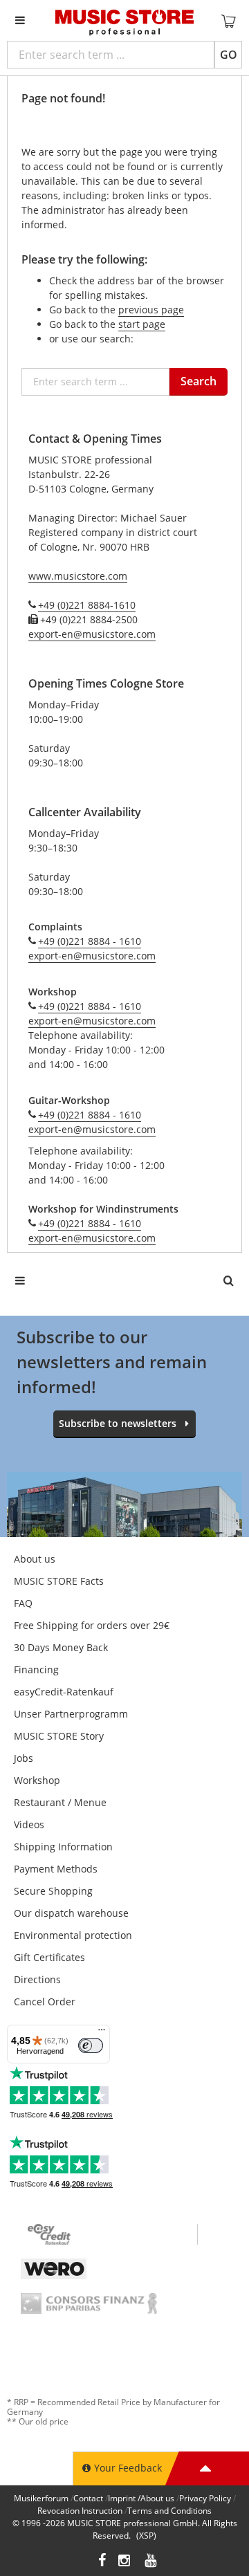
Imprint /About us (141, 2498)
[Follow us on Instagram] (125, 2562)
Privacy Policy (205, 2498)
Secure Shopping (53, 1891)
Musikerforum (41, 2498)
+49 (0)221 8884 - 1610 (90, 941)
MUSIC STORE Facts (59, 1581)
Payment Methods (56, 1869)
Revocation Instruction (80, 2511)
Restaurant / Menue (60, 1802)
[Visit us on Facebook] (102, 2562)
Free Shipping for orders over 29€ (92, 1625)
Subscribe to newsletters (118, 1423)
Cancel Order (45, 2002)
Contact (88, 2498)
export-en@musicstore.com (92, 634)
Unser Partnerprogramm (71, 1714)
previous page (151, 310)
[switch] (91, 2045)
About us (35, 1559)
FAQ (23, 1603)
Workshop (37, 1780)
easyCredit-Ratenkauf (64, 1692)
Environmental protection (73, 1935)
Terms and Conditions (169, 2511)
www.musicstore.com (78, 576)
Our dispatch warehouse (71, 1913)
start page (142, 324)
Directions (37, 1979)
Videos (29, 1824)
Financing (36, 1669)
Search (199, 381)
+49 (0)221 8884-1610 (87, 605)
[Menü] (102, 2033)
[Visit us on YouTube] (151, 2562)
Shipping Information (63, 1847)
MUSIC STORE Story (59, 1736)
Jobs (24, 1758)
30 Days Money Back (61, 1647)
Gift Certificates (49, 1957)
